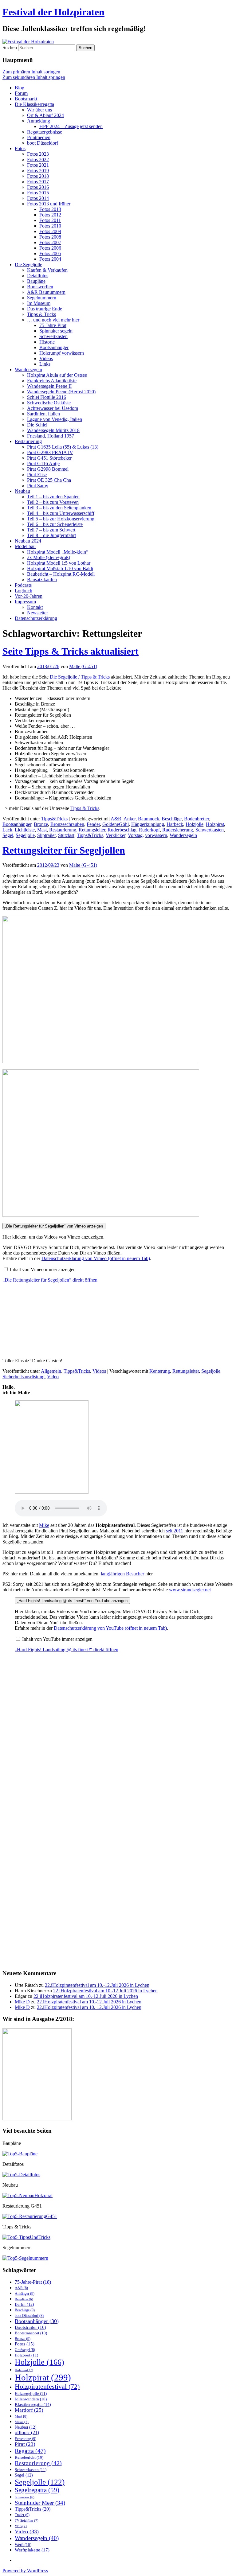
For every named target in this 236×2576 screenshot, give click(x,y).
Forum (21, 93)
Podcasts (23, 585)
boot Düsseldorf (43, 143)
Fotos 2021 (38, 165)
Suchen (10, 47)
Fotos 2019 (38, 171)
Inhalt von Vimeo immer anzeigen (43, 1269)
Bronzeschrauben (67, 824)
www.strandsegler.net (190, 1590)
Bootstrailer (30, 2327)
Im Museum (39, 303)
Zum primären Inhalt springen (31, 72)
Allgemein (51, 1371)
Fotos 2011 (50, 220)
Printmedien (39, 137)
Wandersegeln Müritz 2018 (53, 430)
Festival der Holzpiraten (53, 12)
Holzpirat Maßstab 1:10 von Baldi (60, 568)
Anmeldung (39, 121)
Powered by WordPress (25, 2571)
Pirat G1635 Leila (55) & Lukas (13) (63, 447)
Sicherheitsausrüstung (24, 1377)
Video (53, 1377)
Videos (46, 358)
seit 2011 (175, 1531)
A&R (116, 819)
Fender (93, 824)
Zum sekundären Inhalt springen (34, 77)
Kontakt (35, 607)
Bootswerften (40, 287)
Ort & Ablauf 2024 (45, 115)
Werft (23, 2545)
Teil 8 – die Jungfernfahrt (51, 535)
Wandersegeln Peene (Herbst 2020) (61, 392)
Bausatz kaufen (42, 580)
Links (45, 364)
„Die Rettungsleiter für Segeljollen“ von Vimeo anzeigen (54, 1226)
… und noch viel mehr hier (53, 320)
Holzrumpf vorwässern (62, 353)
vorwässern (156, 835)
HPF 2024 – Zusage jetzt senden (71, 126)
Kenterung (160, 1371)
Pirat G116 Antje (43, 463)
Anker (130, 819)
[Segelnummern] (25, 2258)
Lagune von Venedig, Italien (55, 419)
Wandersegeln (28, 370)
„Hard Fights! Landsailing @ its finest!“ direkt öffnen (67, 1650)
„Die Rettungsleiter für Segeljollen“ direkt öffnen (50, 1280)
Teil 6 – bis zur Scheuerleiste (55, 524)
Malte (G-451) (83, 666)
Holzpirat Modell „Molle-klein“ (58, 552)
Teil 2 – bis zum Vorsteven (53, 502)
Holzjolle (195, 824)
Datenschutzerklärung (36, 618)
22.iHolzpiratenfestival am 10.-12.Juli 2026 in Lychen (97, 1985)
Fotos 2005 (50, 253)
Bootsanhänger (54, 347)
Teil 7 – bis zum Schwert (51, 530)
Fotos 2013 (50, 209)
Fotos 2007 (50, 242)
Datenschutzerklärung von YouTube (110, 1628)
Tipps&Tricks (54, 819)
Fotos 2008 (50, 237)
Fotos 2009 (50, 231)
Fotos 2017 (38, 182)
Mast (42, 830)
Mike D (22, 2002)
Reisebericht (29, 2457)
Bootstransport (31, 2333)
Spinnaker (25, 2497)
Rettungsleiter (92, 830)
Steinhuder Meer (40, 2503)
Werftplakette (32, 2550)
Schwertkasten (53, 336)
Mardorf (29, 2410)
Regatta (30, 2451)
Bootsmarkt (26, 99)
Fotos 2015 (38, 193)
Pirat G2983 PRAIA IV (50, 452)
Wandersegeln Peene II (49, 386)
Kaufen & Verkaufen (47, 270)
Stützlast (66, 835)
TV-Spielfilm (27, 2520)
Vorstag (135, 835)
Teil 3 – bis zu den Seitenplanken (59, 508)
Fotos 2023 (38, 154)
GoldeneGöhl (116, 824)
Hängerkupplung (148, 824)
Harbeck (175, 824)
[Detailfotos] (21, 2175)
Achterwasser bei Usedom (53, 408)
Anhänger (25, 2294)
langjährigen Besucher (122, 1574)
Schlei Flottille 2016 (47, 397)
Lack (7, 830)
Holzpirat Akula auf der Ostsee (57, 375)
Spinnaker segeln (56, 331)
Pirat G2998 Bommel (48, 469)
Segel (8, 835)
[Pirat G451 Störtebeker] (30, 2216)
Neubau (22, 491)
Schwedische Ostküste (49, 403)
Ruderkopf (149, 830)
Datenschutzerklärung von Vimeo (96, 1258)
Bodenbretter (197, 819)
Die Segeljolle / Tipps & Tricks (80, 677)
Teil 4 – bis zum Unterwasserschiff (61, 513)
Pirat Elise (37, 475)
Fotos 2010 (50, 226)
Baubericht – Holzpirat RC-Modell (61, 574)
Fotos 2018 (38, 176)
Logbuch (24, 591)
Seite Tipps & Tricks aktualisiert (71, 651)
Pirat (25, 2444)
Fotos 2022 (38, 160)
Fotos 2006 (50, 248)
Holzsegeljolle (31, 2393)
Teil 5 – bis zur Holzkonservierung (61, 519)
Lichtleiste (25, 830)
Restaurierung (28, 441)
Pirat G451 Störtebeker (49, 458)
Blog (20, 88)
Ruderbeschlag (122, 830)
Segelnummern (42, 298)
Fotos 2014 (38, 198)
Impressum (25, 602)
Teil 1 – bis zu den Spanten (53, 497)
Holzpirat (215, 824)
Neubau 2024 (28, 541)
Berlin (24, 2304)
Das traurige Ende (45, 309)
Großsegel (25, 2350)
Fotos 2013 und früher (49, 204)
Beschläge (172, 819)
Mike (44, 1525)
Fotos (20, 148)
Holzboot (26, 2355)
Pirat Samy (38, 486)
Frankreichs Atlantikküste (52, 381)
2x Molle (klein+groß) (49, 557)
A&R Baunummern (46, 292)
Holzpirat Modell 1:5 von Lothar (59, 563)
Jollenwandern (31, 2399)
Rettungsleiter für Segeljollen (64, 850)
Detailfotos (38, 276)
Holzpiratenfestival (47, 2386)
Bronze (41, 824)
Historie (47, 342)
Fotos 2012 (50, 215)
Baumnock (149, 819)
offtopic (27, 2433)
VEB (21, 2526)
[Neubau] (28, 2195)
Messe (22, 2422)
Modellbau (25, 546)
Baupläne (36, 281)
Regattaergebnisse (45, 132)
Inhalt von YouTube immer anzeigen (57, 1639)
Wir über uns (39, 110)
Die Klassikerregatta (34, 104)
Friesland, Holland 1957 (51, 436)
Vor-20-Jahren (29, 596)
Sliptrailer (46, 835)
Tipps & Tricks (41, 314)
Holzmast (24, 2370)
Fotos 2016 (38, 187)
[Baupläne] (20, 2154)
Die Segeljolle (28, 265)
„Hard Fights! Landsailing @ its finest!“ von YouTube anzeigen (72, 1601)
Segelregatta (37, 2490)
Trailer (22, 2515)
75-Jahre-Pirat (53, 325)
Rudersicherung (178, 830)
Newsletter (37, 613)
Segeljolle (25, 835)
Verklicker (116, 835)
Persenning (26, 2439)
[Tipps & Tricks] (26, 2237)
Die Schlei (37, 425)
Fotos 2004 (50, 259)
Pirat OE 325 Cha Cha (49, 480)
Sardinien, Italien (43, 414)
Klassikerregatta (33, 2404)
